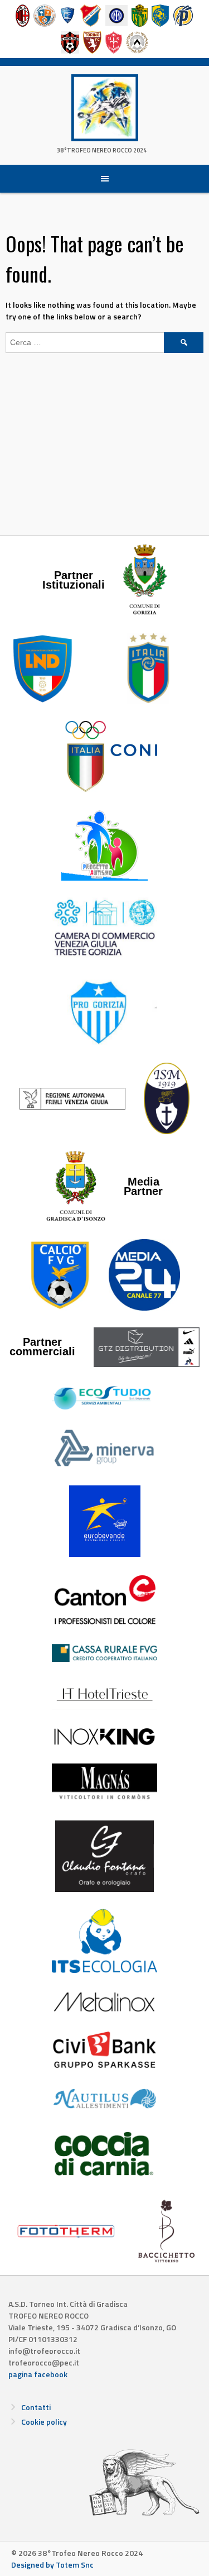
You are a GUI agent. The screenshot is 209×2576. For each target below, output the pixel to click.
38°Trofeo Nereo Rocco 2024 (102, 150)
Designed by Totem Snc (52, 2565)
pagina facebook (38, 2374)
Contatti (36, 2407)
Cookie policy (44, 2422)
